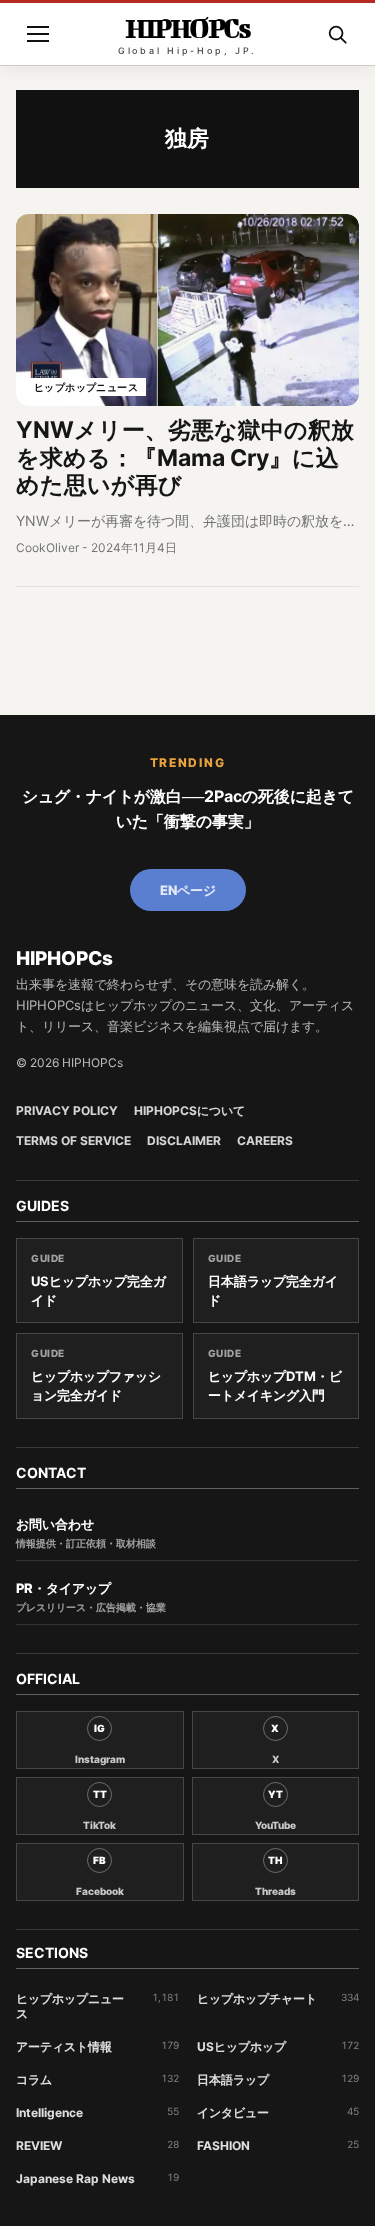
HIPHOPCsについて (189, 1111)
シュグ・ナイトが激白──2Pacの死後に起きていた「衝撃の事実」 (188, 809)
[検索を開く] (337, 34)
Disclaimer (184, 1141)
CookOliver (47, 547)
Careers (265, 1141)
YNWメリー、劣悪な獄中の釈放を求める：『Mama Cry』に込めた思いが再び (185, 457)
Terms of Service (73, 1141)
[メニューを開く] (38, 34)
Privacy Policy (67, 1111)
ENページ (188, 890)
